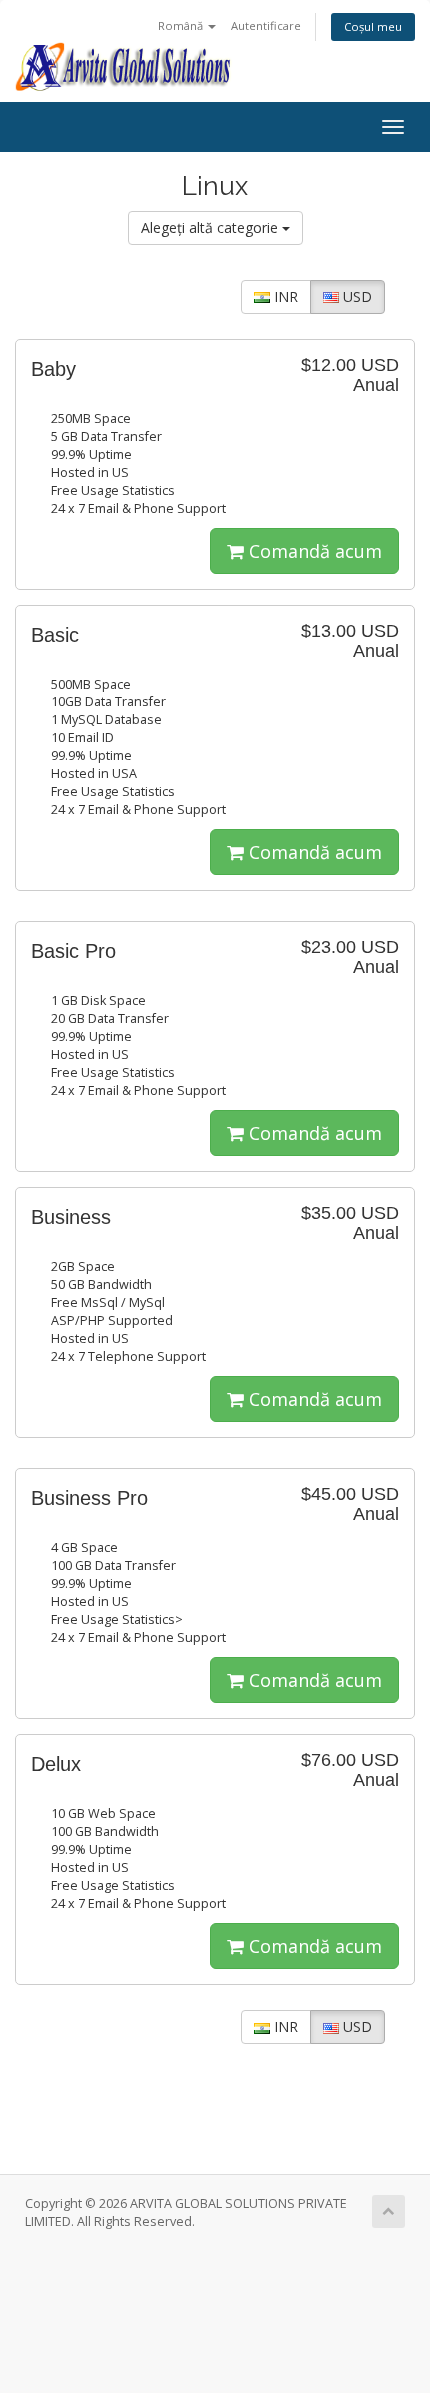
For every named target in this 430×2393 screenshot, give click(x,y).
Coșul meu (373, 26)
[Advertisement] (215, 2319)
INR (284, 296)
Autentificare (266, 25)
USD (355, 296)
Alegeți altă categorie (211, 227)
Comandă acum (313, 551)
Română (182, 25)
